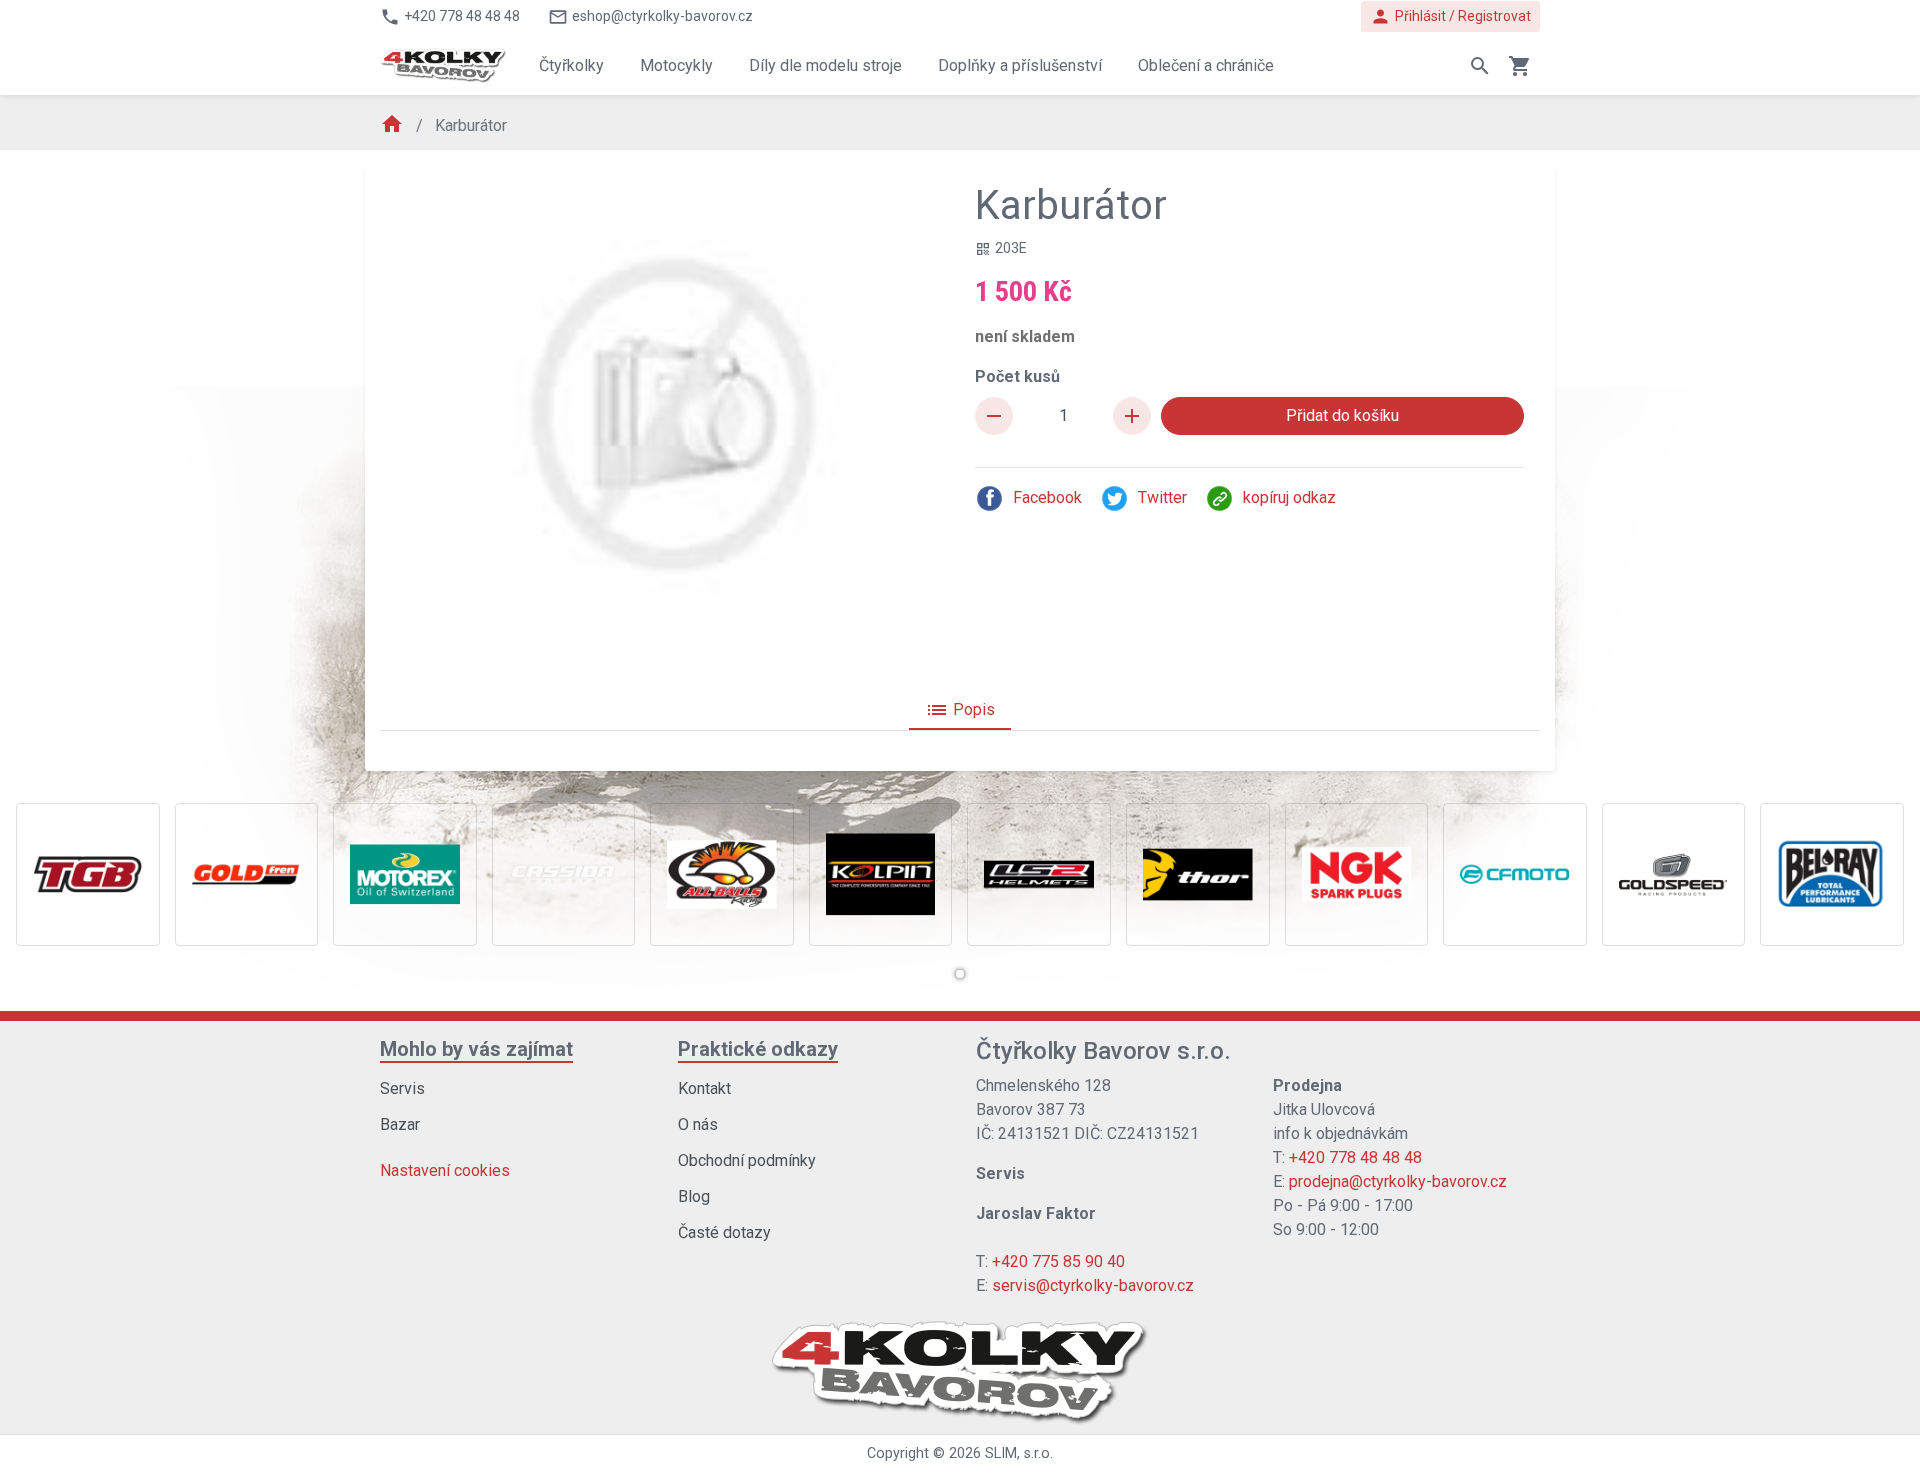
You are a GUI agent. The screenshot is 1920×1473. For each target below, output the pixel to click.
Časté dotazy (724, 1232)
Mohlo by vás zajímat (476, 1049)
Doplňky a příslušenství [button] (1020, 65)
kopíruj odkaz (1289, 497)
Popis (960, 710)
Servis (402, 1088)
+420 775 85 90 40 (1058, 1261)
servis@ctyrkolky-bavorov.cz (1093, 1285)
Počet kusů (1017, 376)
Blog (694, 1196)
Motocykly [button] (676, 65)
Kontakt (704, 1088)
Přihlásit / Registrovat (1450, 16)
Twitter (1162, 497)
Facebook (1047, 497)
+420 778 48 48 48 (1355, 1157)
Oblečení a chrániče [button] (1206, 65)
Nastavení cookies (445, 1170)
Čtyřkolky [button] (571, 65)
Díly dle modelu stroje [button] (825, 65)
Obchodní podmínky (747, 1160)
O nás (698, 1124)
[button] (960, 974)
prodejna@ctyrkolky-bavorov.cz (1398, 1181)
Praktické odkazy (758, 1049)
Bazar (400, 1124)
